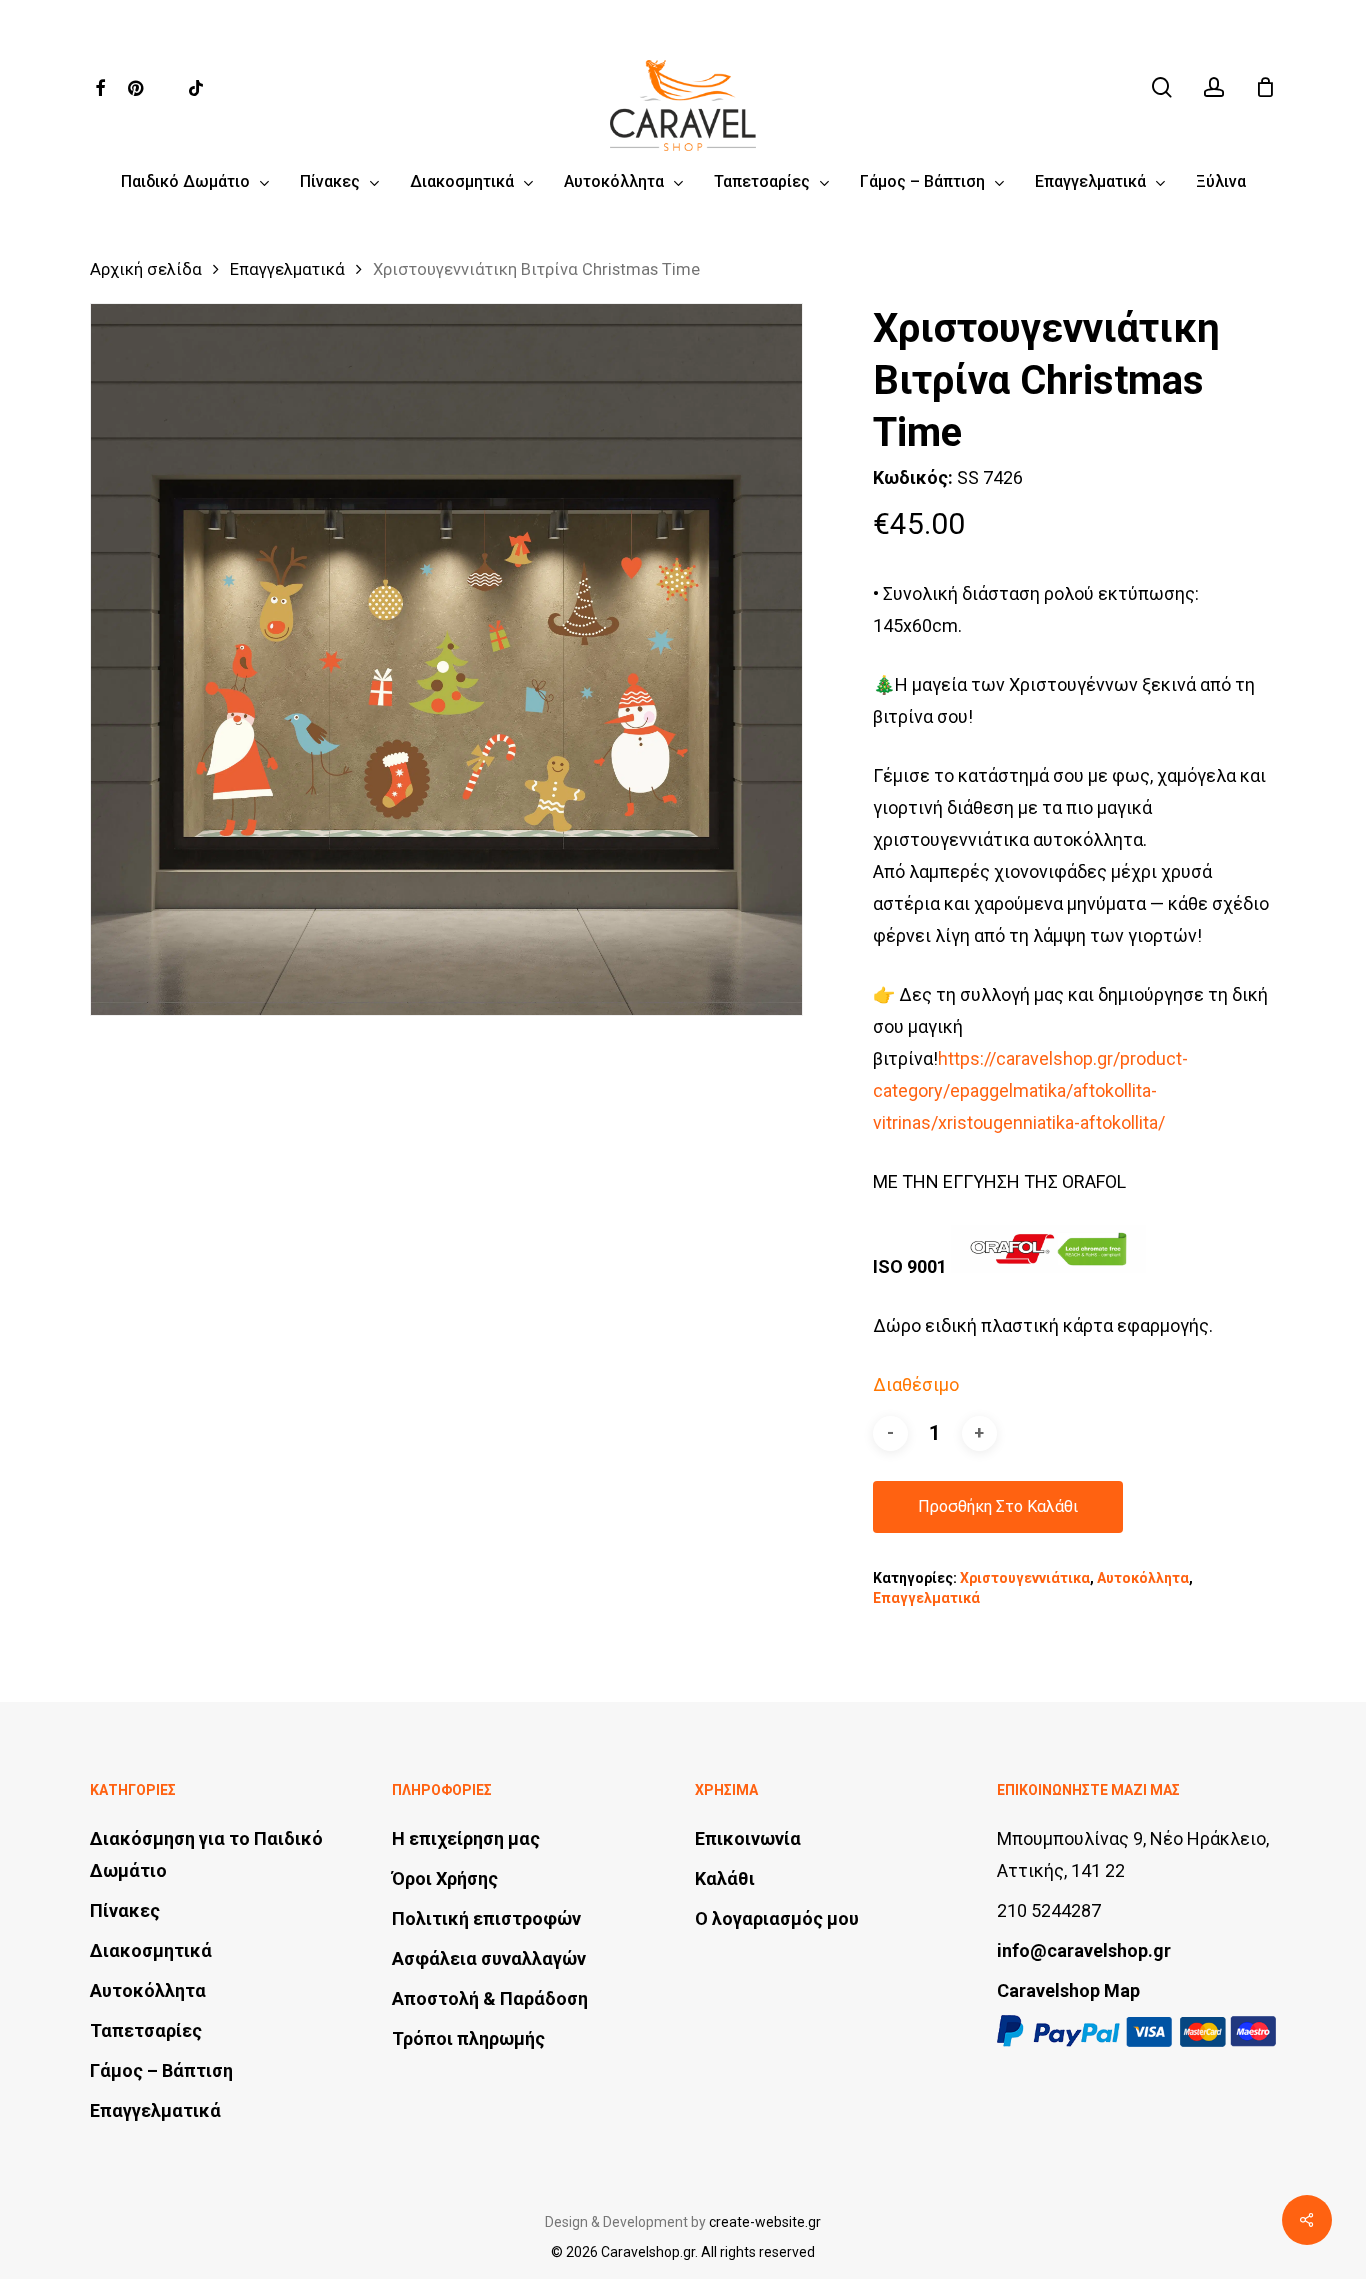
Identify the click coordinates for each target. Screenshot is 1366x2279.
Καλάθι (725, 1878)
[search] (1162, 87)
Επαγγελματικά (287, 269)
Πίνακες (125, 1910)
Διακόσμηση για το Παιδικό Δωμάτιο (206, 1854)
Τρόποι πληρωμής (468, 2038)
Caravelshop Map (1068, 1990)
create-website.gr (765, 2222)
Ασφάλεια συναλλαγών (489, 1958)
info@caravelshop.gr (1084, 1950)
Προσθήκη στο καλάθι (998, 1506)
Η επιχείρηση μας (466, 1838)
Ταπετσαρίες (146, 2030)
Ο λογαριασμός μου (777, 1918)
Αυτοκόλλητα (1143, 1578)
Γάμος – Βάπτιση (161, 2070)
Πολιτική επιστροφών (486, 1918)
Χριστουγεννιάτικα (1025, 1578)
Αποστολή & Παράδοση (490, 1998)
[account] (1214, 87)
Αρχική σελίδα (146, 269)
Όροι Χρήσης (445, 1878)
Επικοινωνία (748, 1838)
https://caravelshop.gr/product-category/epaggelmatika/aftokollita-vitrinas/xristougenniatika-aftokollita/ (1030, 1090)
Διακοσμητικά (151, 1950)
